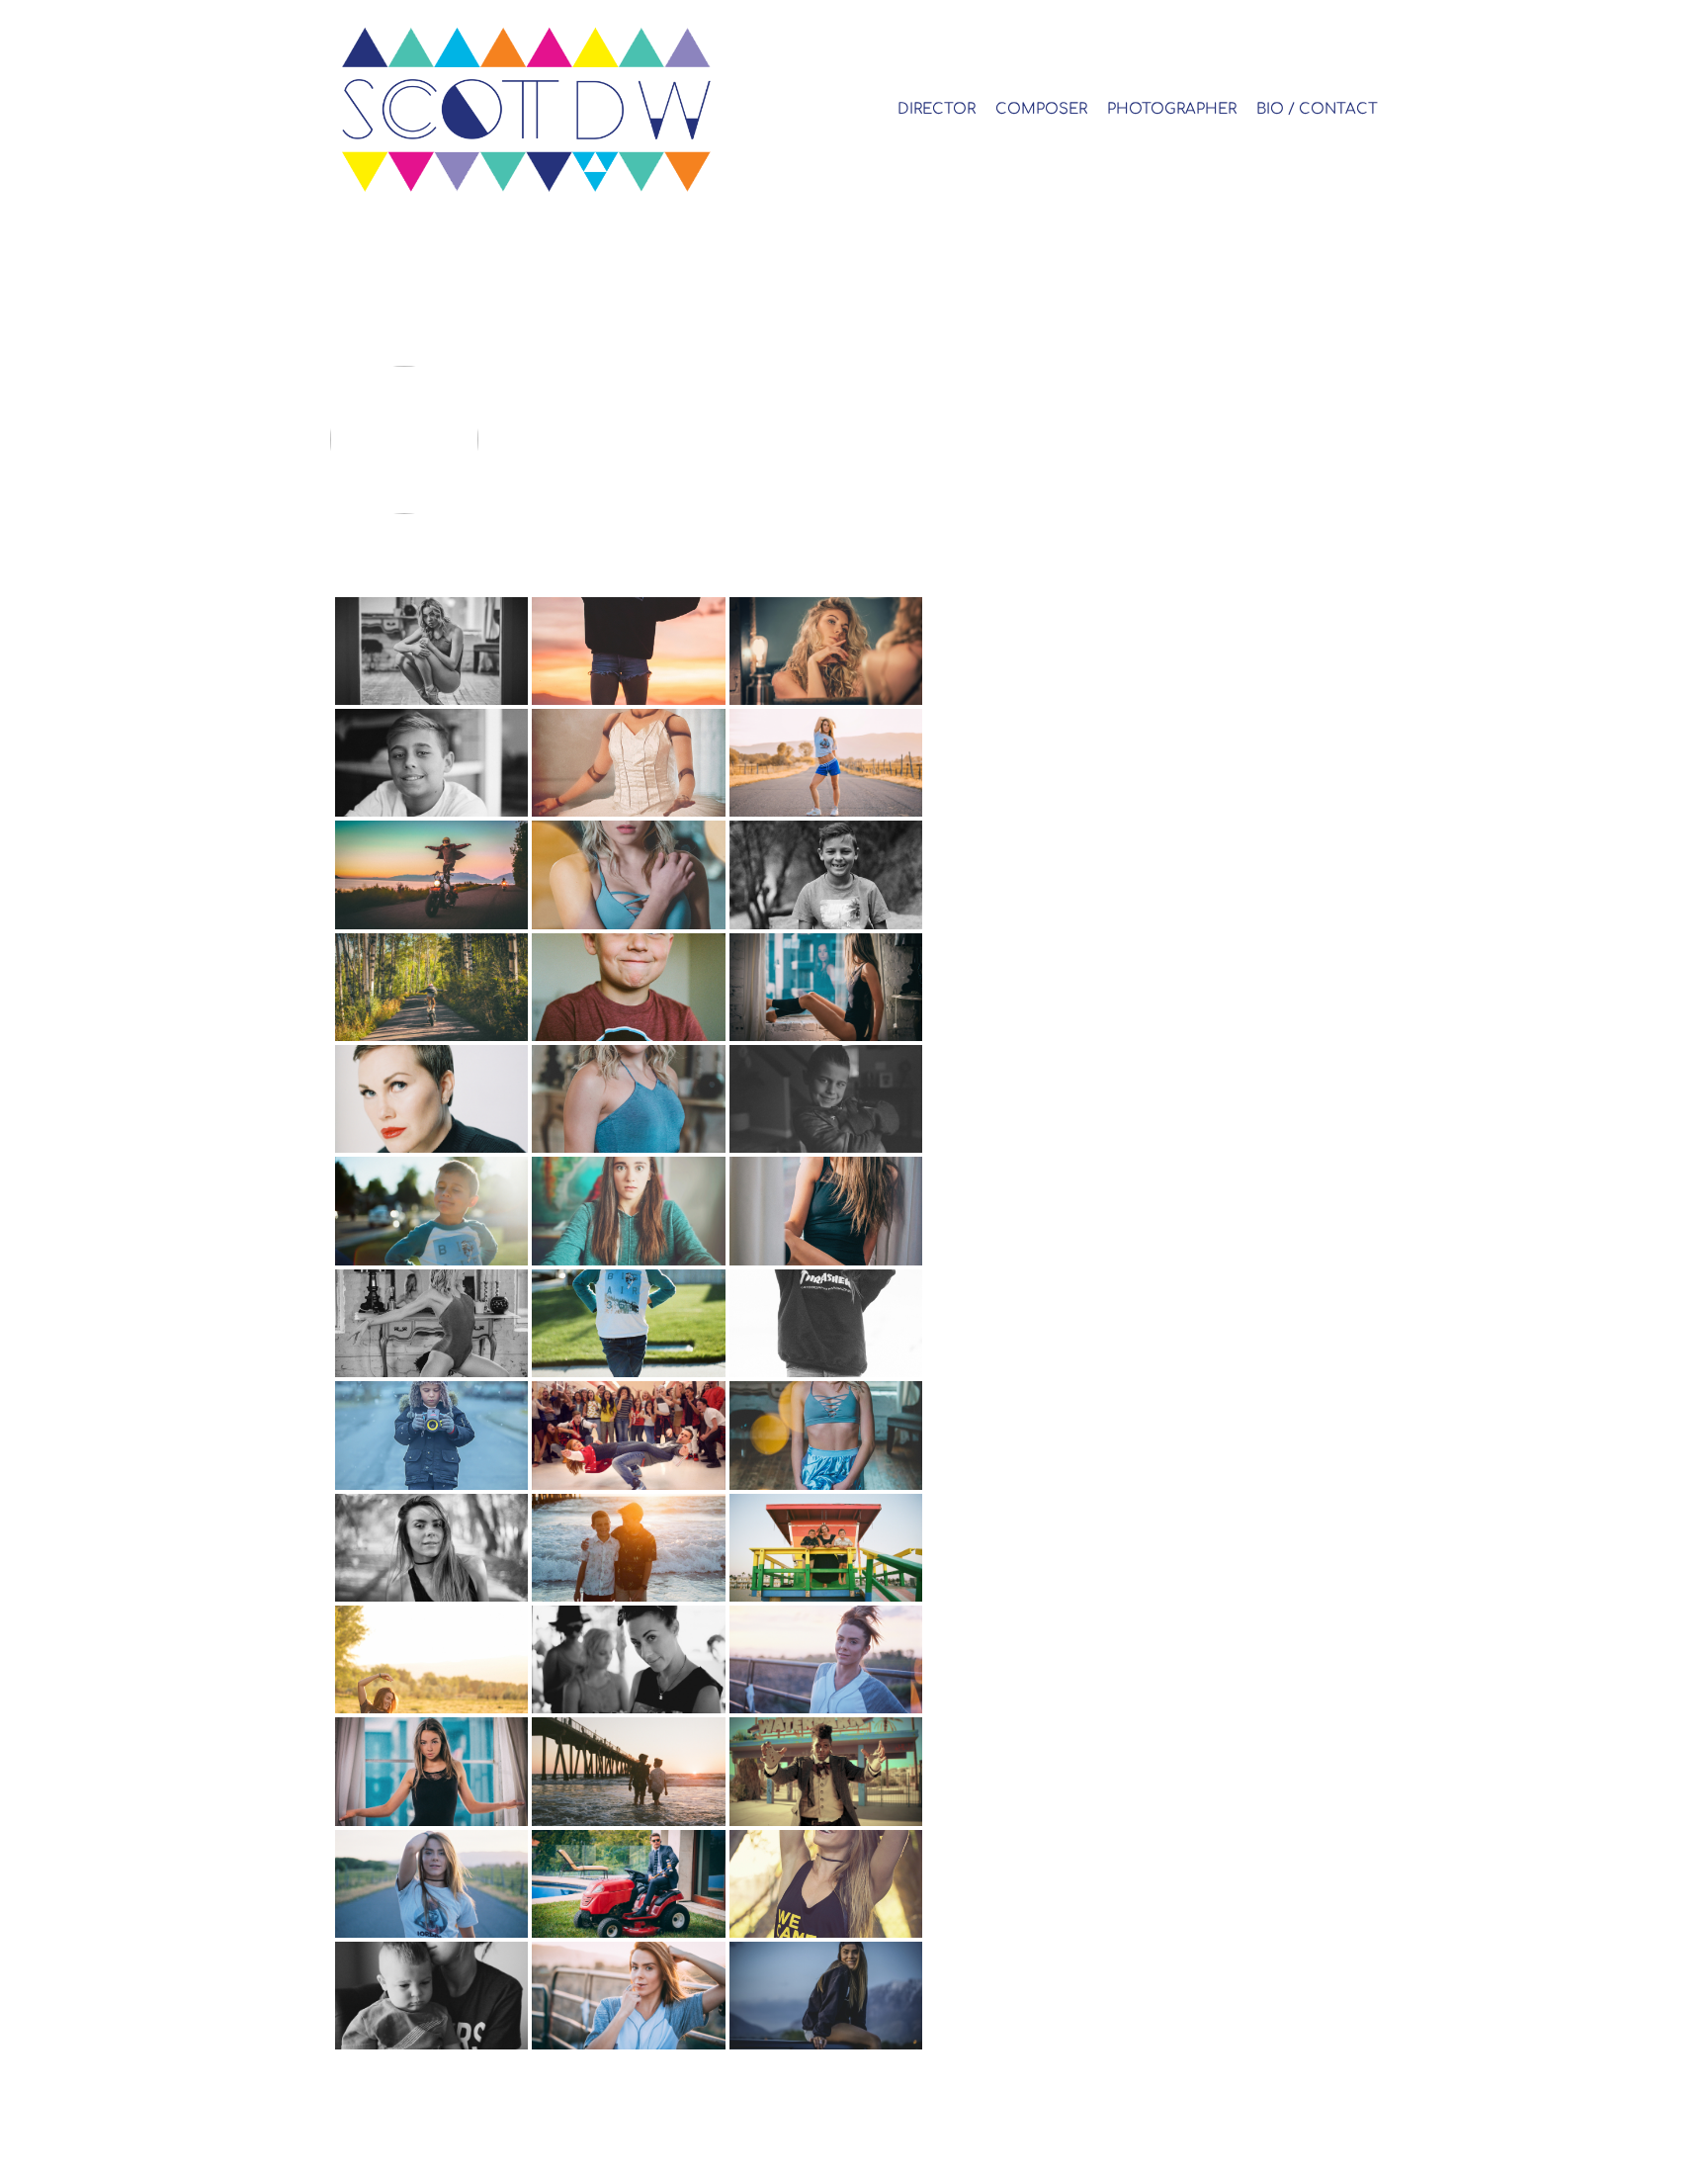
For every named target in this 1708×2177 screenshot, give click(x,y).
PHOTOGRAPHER (1172, 109)
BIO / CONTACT (1317, 109)
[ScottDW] (559, 109)
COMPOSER (1041, 109)
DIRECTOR (937, 109)
